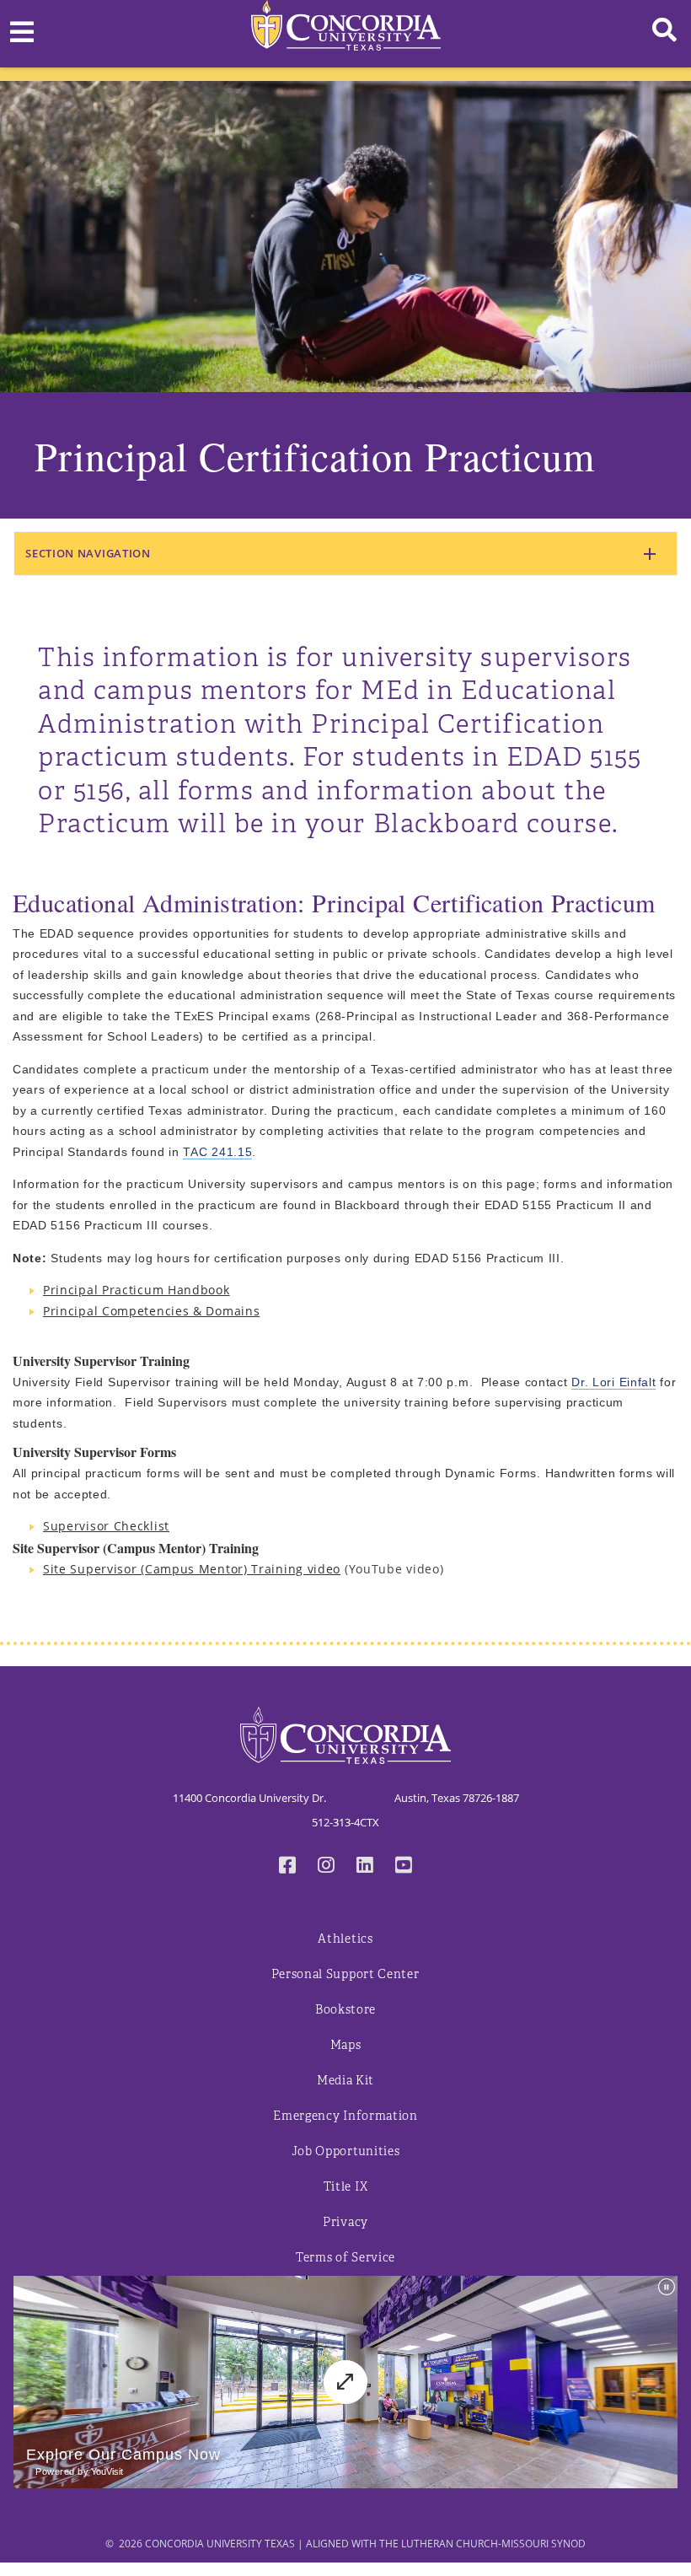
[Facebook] (287, 1866)
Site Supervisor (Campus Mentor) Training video (192, 1569)
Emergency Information (345, 2116)
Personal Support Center (345, 1974)
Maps (346, 2045)
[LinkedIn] (365, 1866)
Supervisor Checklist (106, 1526)
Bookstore (345, 2010)
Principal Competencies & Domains (151, 1311)
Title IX (346, 2187)
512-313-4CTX (345, 1822)
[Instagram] (326, 1866)
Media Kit (345, 2081)
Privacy (345, 2222)
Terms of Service (345, 2258)
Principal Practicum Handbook (137, 1290)
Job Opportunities (346, 2151)
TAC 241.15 (217, 1152)
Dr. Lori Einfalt (613, 1382)
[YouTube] (404, 1866)
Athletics (345, 1939)
